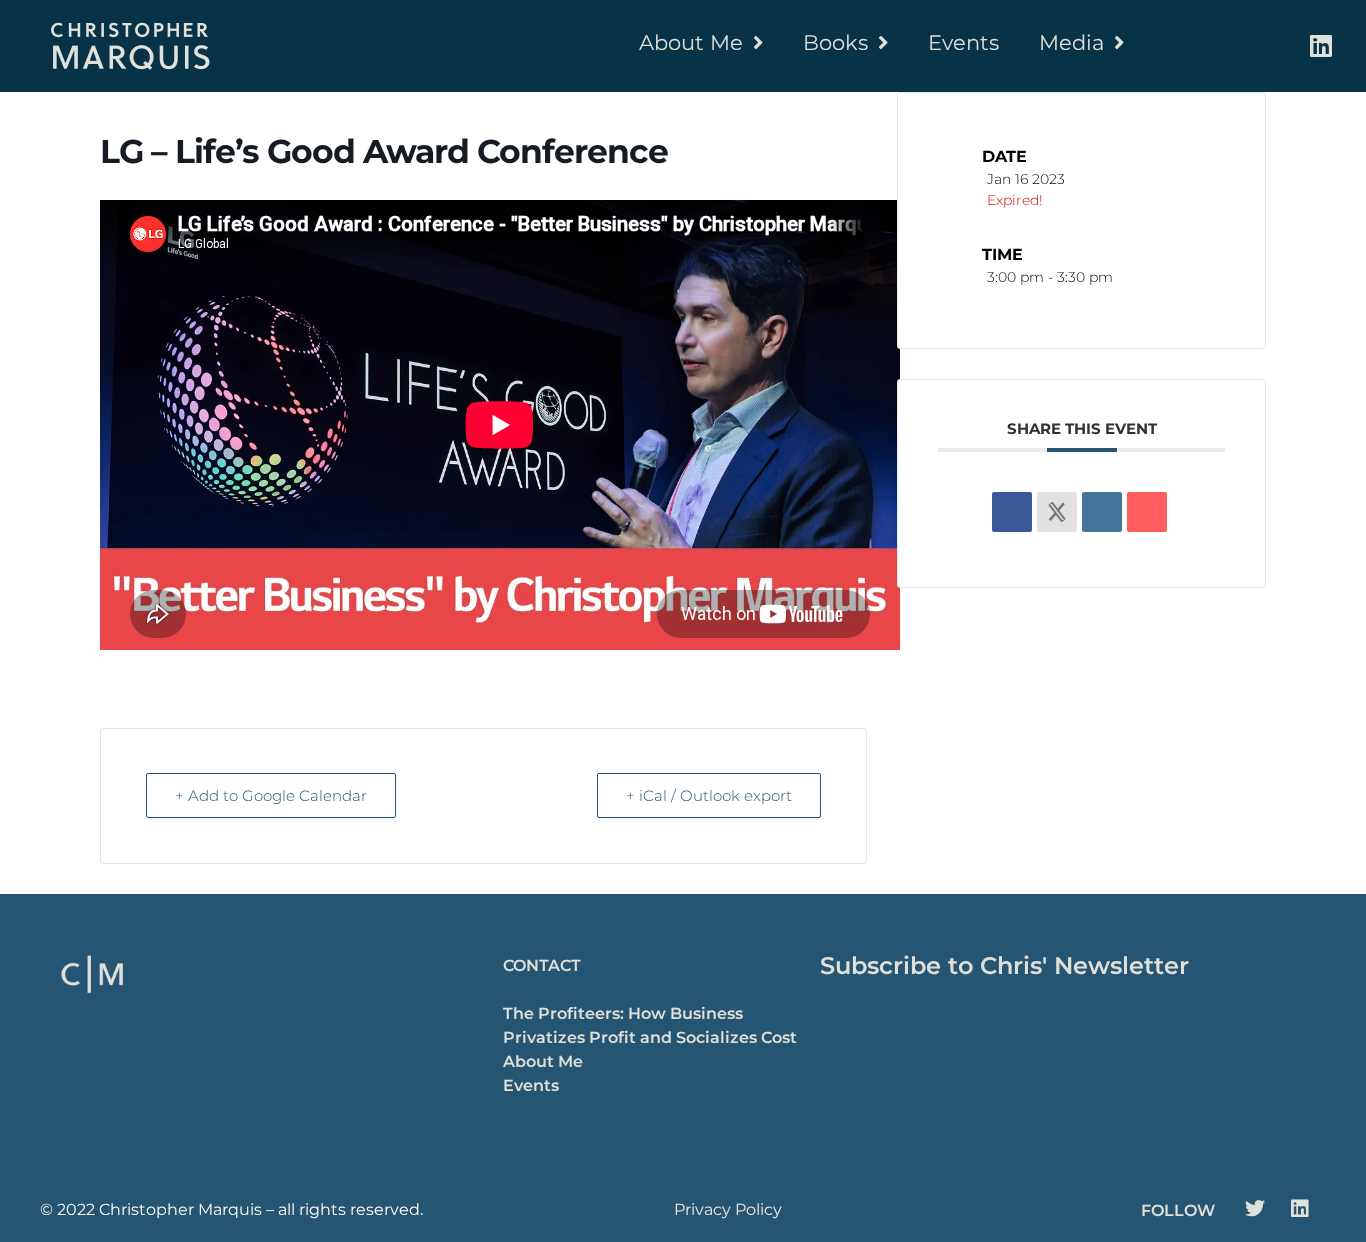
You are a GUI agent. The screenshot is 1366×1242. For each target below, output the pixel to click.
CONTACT (542, 965)
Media (1071, 42)
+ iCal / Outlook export (709, 795)
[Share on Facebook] (1012, 512)
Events (963, 42)
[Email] (1147, 512)
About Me (691, 42)
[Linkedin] (1321, 45)
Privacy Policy (728, 1209)
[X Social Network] (1057, 512)
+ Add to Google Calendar (271, 795)
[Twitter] (1255, 1209)
